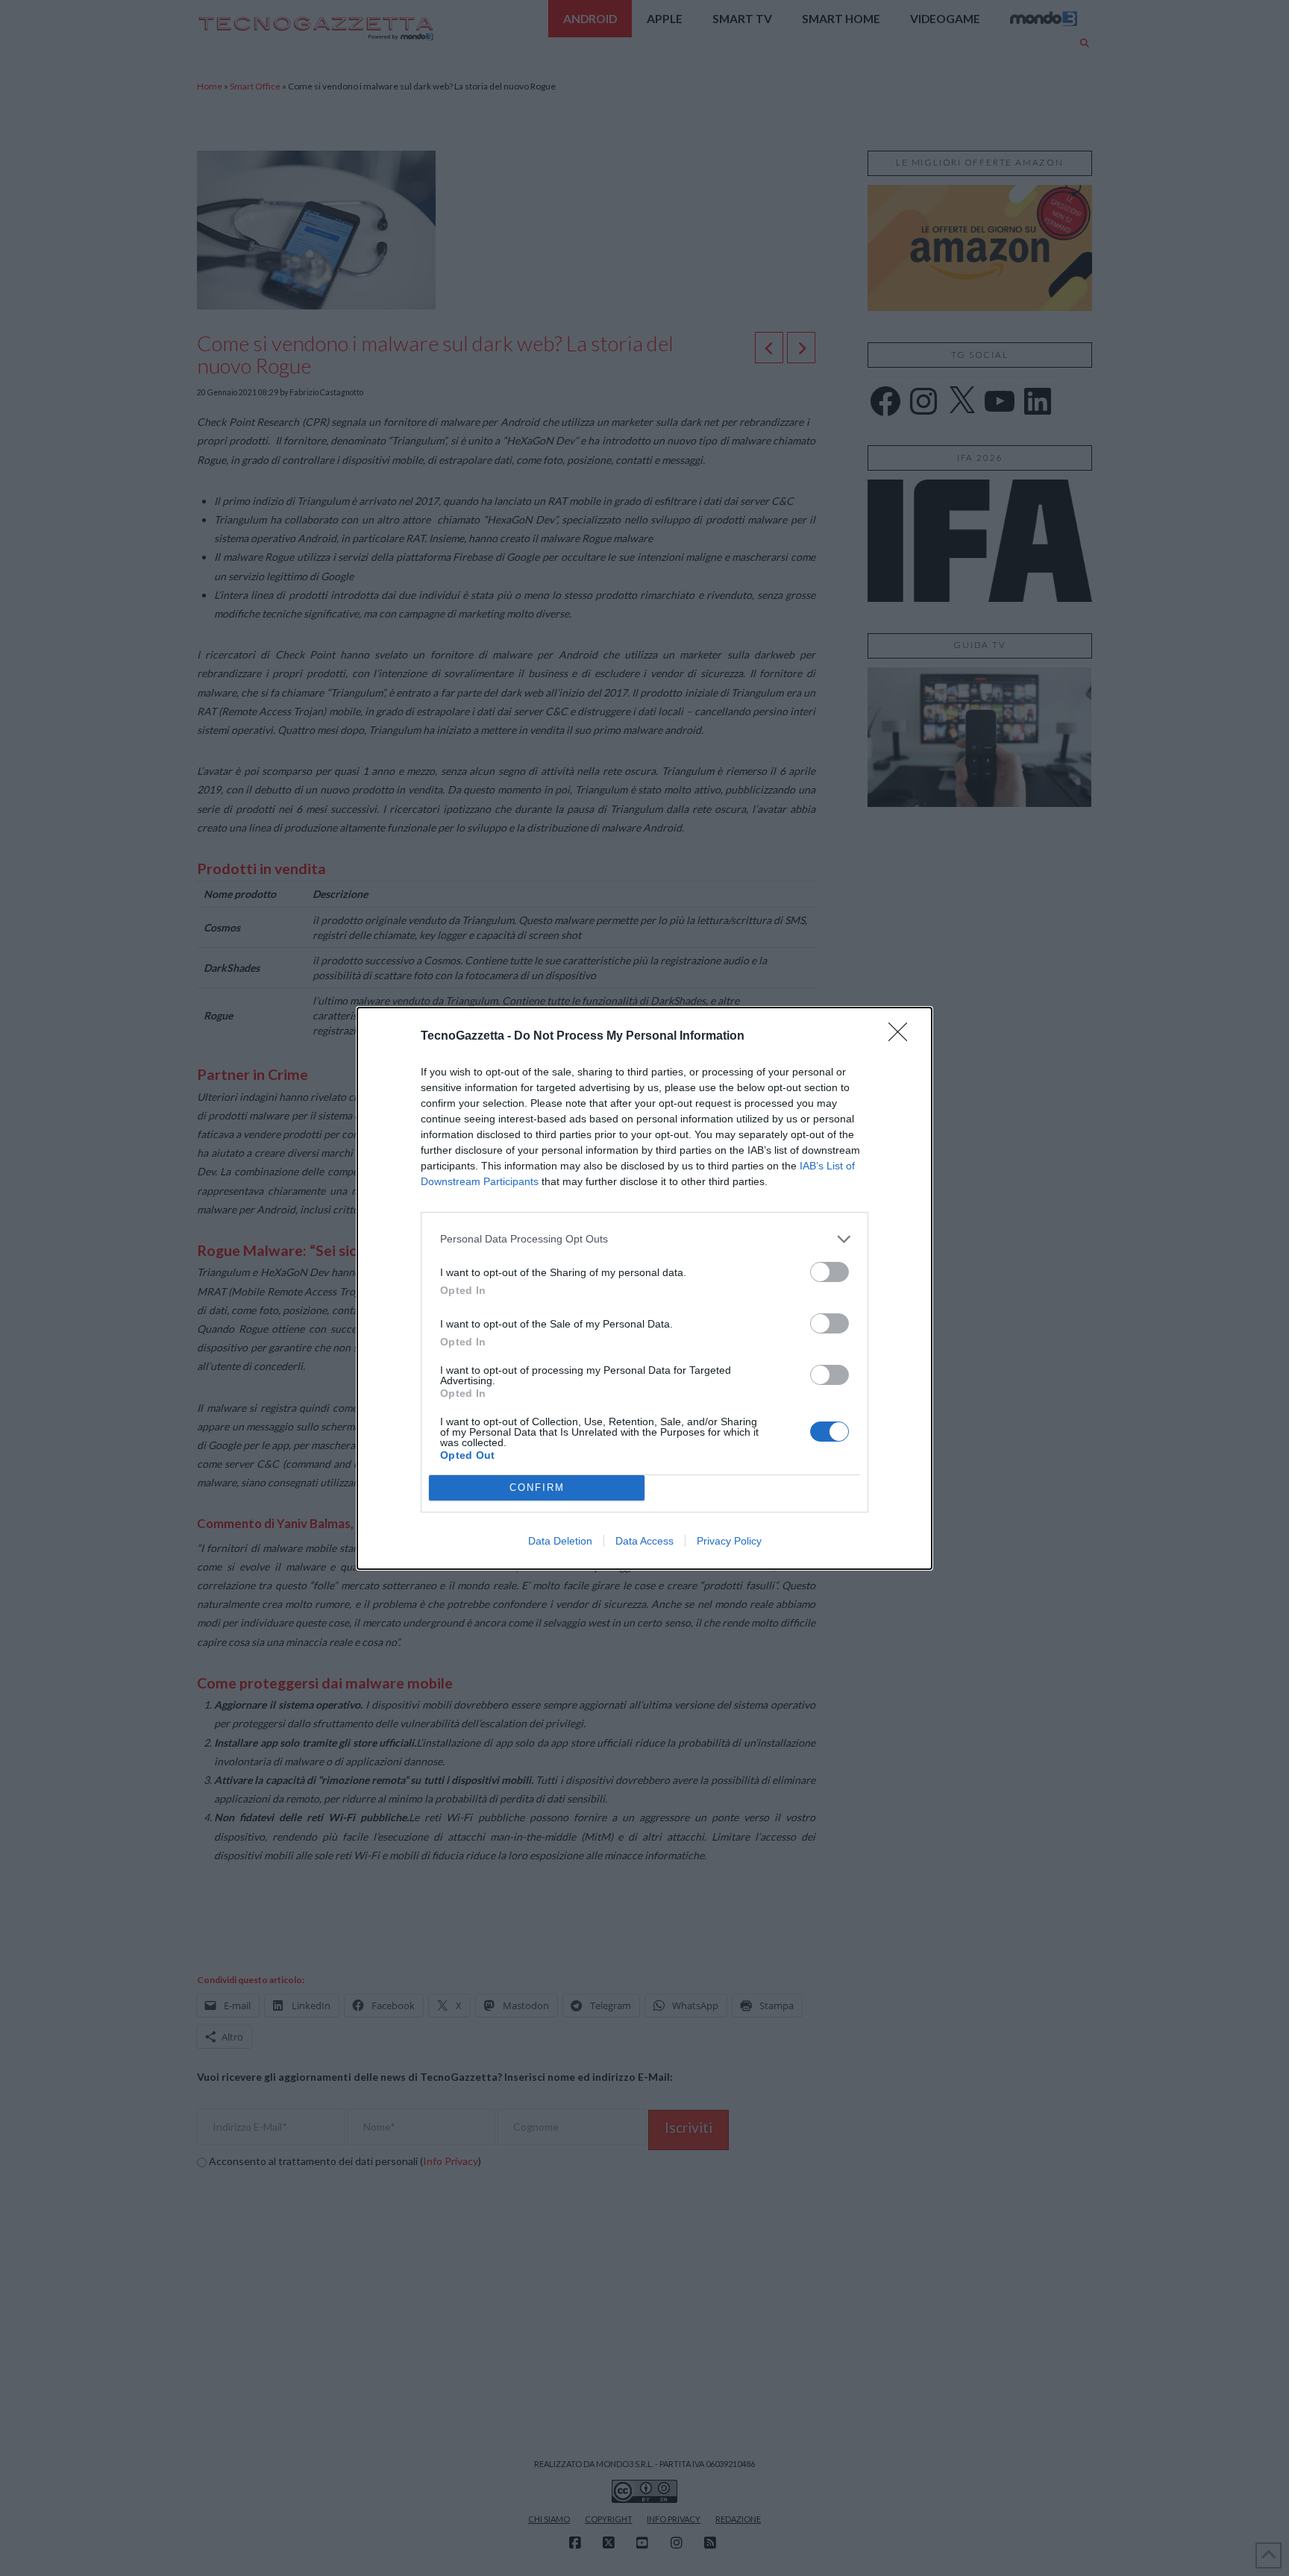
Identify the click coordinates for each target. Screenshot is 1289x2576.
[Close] (903, 1037)
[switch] (829, 1272)
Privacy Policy (729, 1541)
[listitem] (644, 1239)
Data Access (644, 1541)
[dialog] (644, 1288)
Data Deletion (560, 1541)
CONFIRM (537, 1488)
